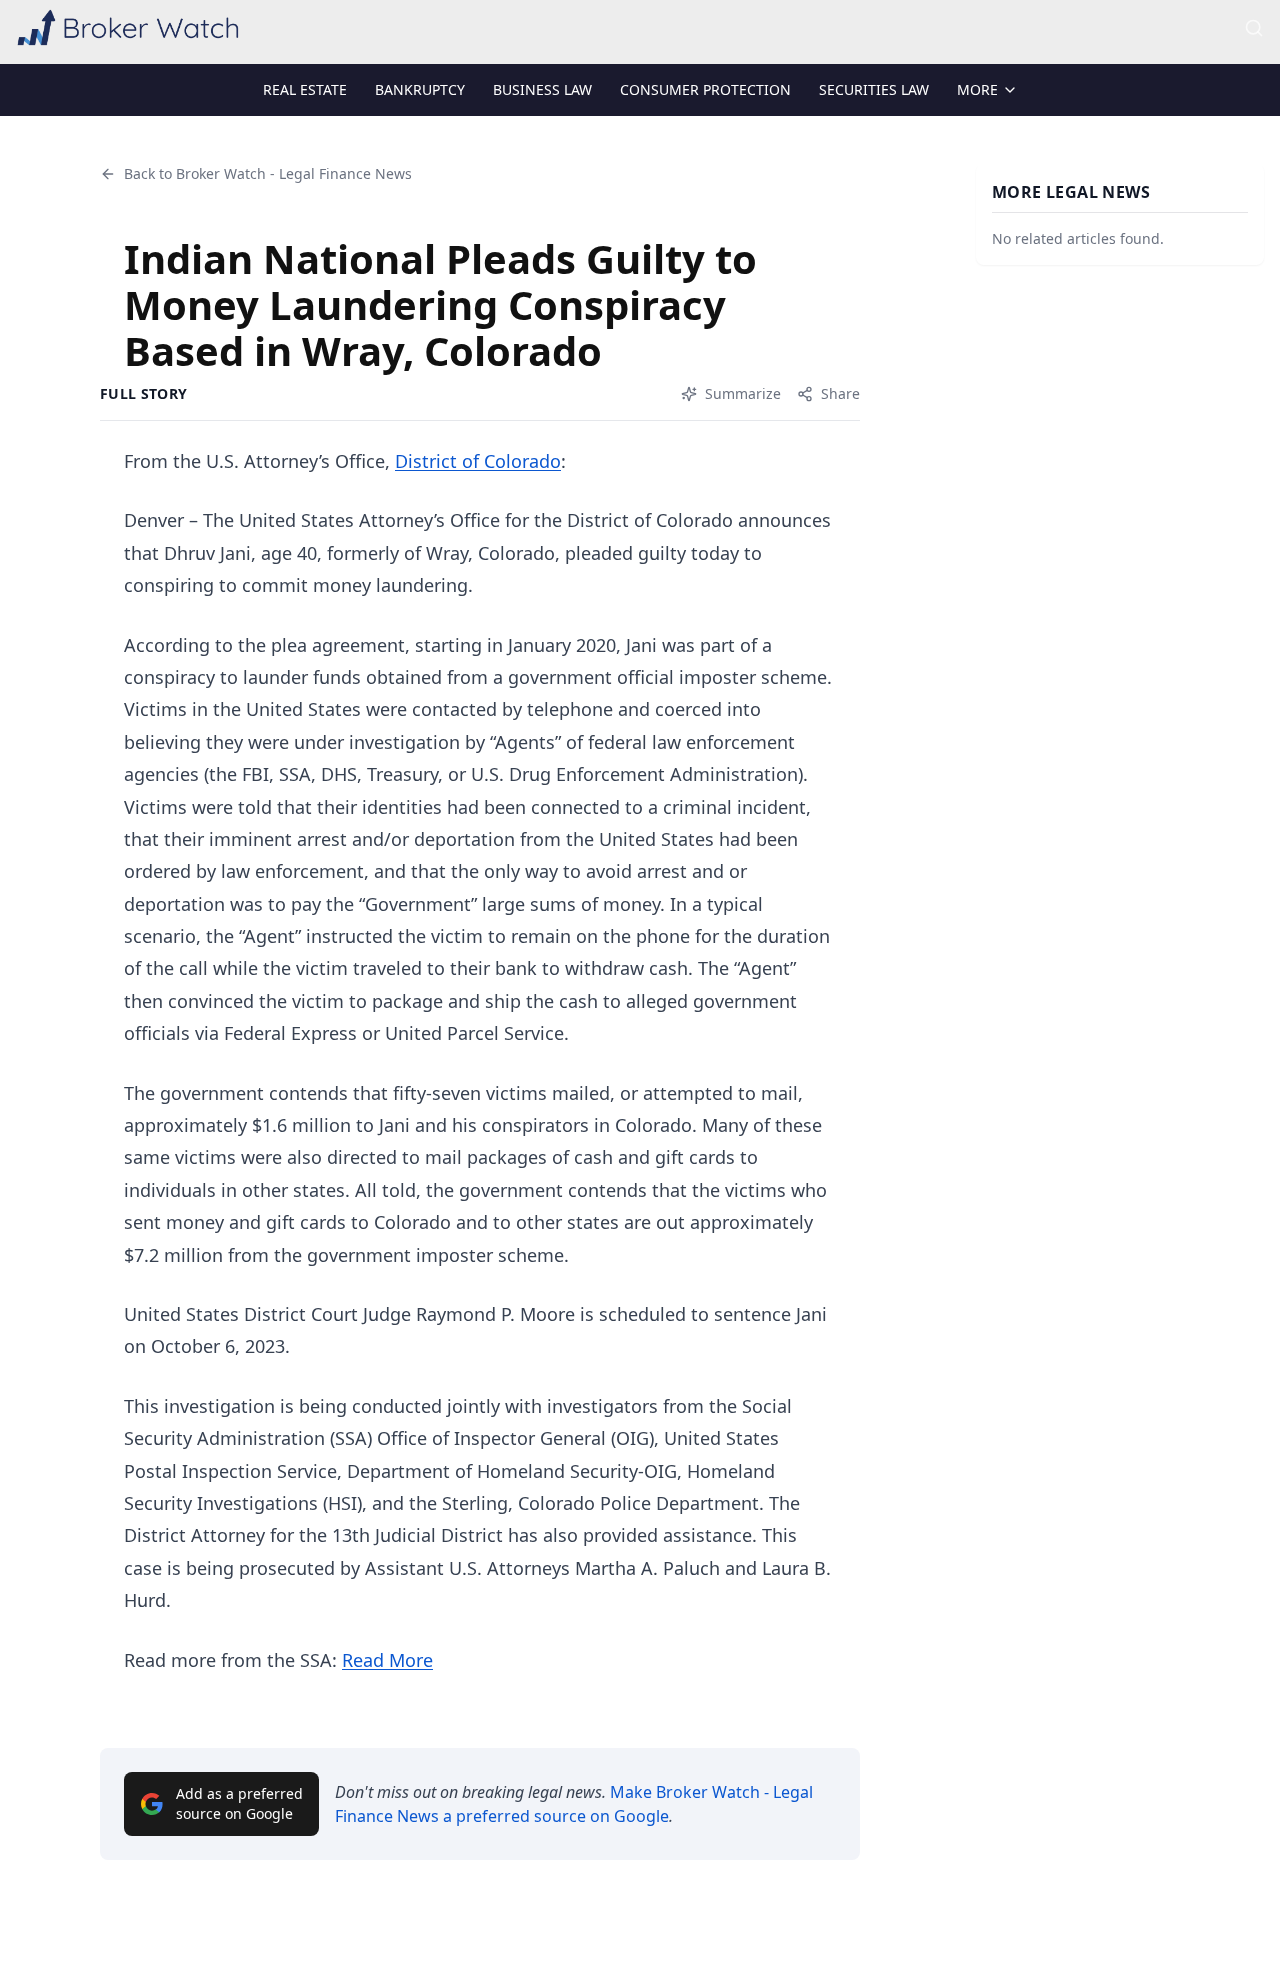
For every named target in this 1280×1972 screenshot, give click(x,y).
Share (840, 393)
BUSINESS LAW (542, 89)
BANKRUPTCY (420, 89)
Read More (387, 1660)
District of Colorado (478, 461)
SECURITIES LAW (874, 89)
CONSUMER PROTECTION (705, 89)
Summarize (743, 393)
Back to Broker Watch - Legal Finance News (268, 173)
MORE (977, 89)
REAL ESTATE (305, 89)
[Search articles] (1254, 28)
